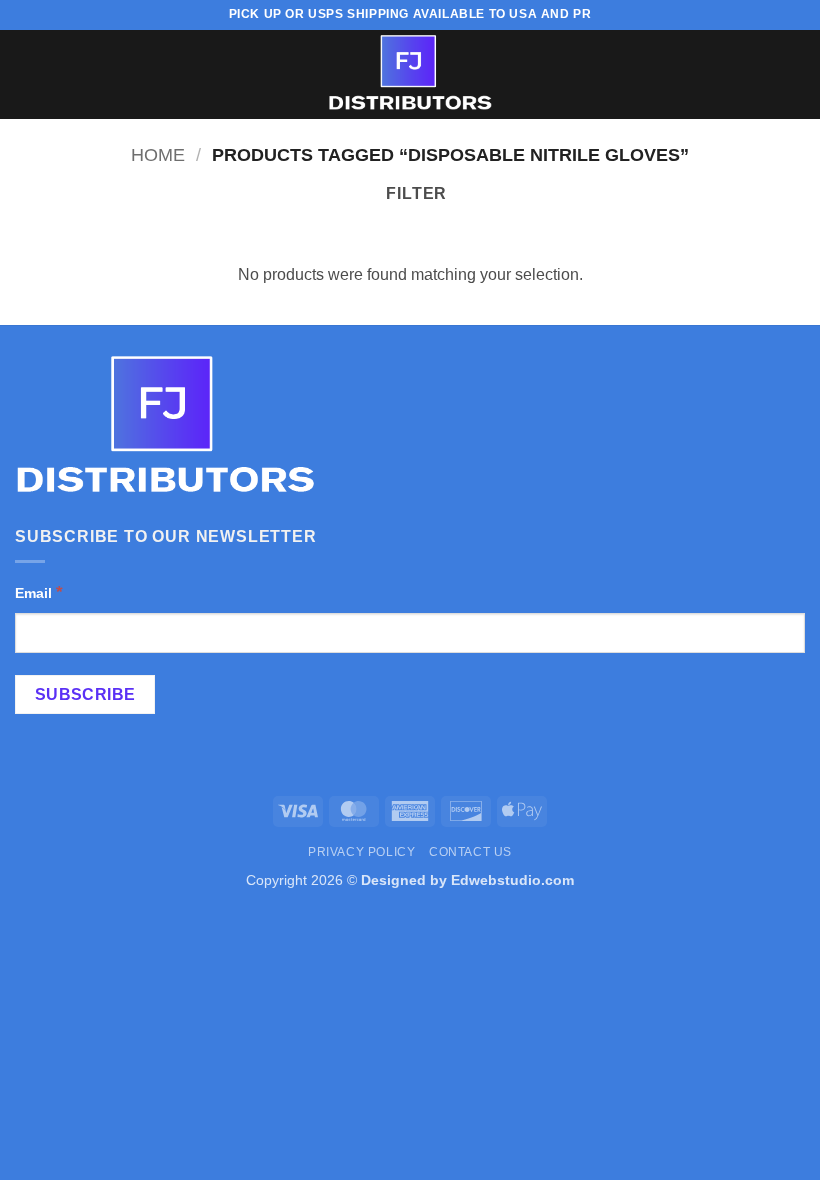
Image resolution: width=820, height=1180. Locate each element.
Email (39, 592)
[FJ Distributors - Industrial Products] (410, 74)
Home (158, 154)
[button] (27, 74)
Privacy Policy (362, 852)
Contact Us (470, 852)
